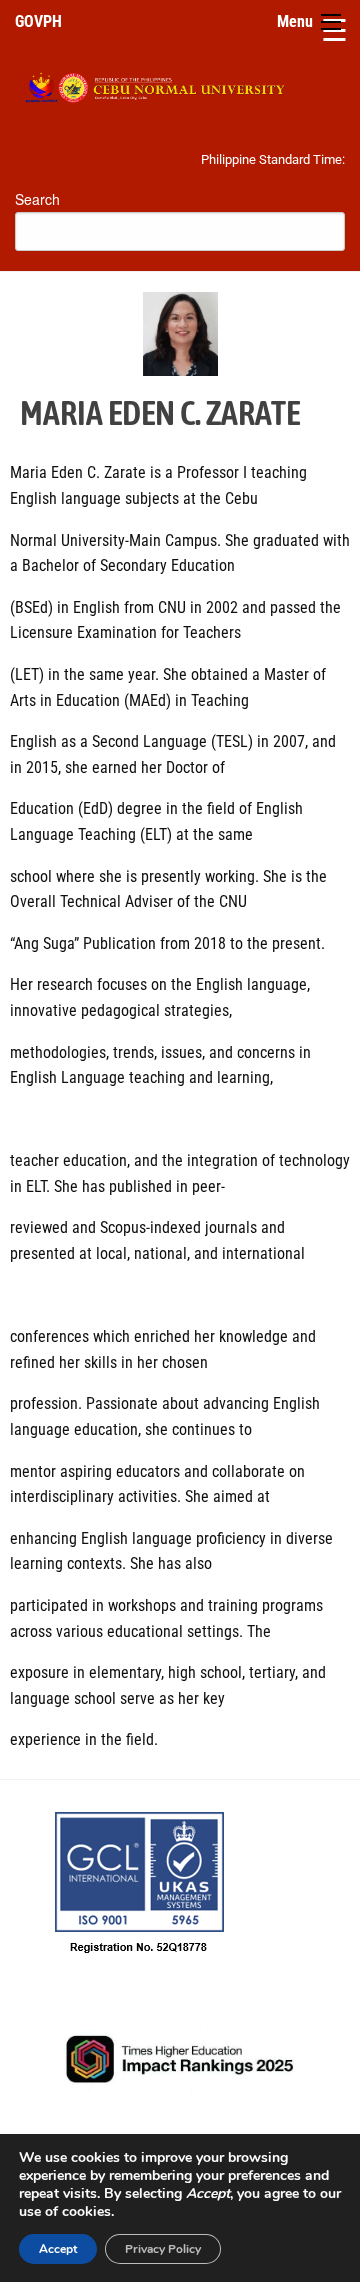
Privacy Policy (163, 2249)
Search (37, 199)
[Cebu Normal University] (180, 83)
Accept (58, 2249)
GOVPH (38, 21)
